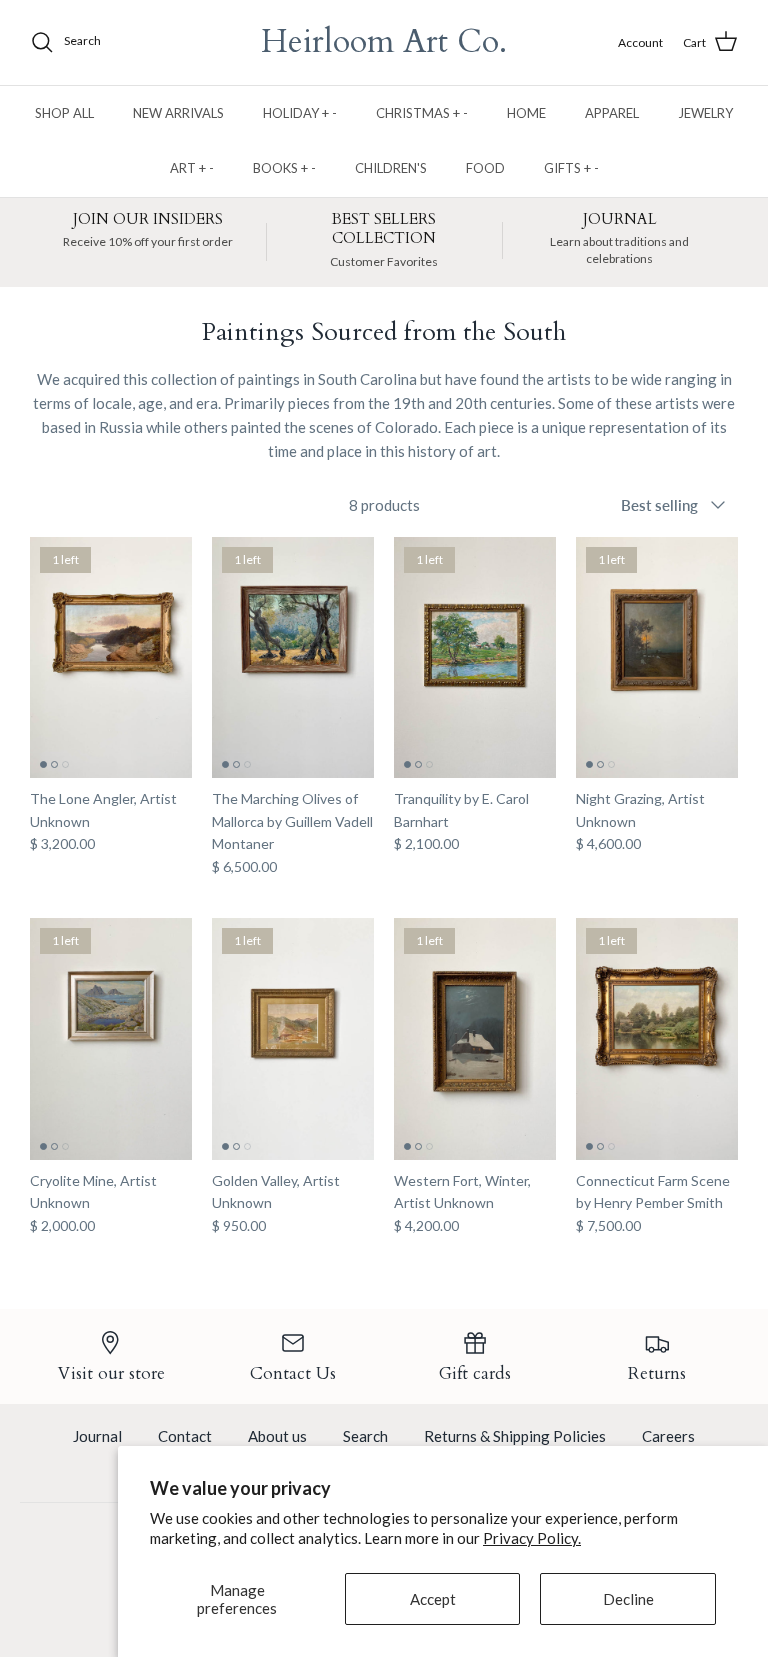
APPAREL (612, 113)
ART (192, 168)
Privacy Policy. (532, 1538)
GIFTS (571, 168)
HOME (526, 113)
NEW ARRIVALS (178, 113)
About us (277, 1436)
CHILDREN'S (391, 168)
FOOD (485, 168)
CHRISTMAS (422, 113)
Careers (668, 1436)
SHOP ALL (64, 113)
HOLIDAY (300, 113)
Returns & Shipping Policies (515, 1436)
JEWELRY (705, 113)
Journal (97, 1436)
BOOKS (284, 168)
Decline (628, 1599)
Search (365, 1436)
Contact (185, 1436)
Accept (433, 1599)
